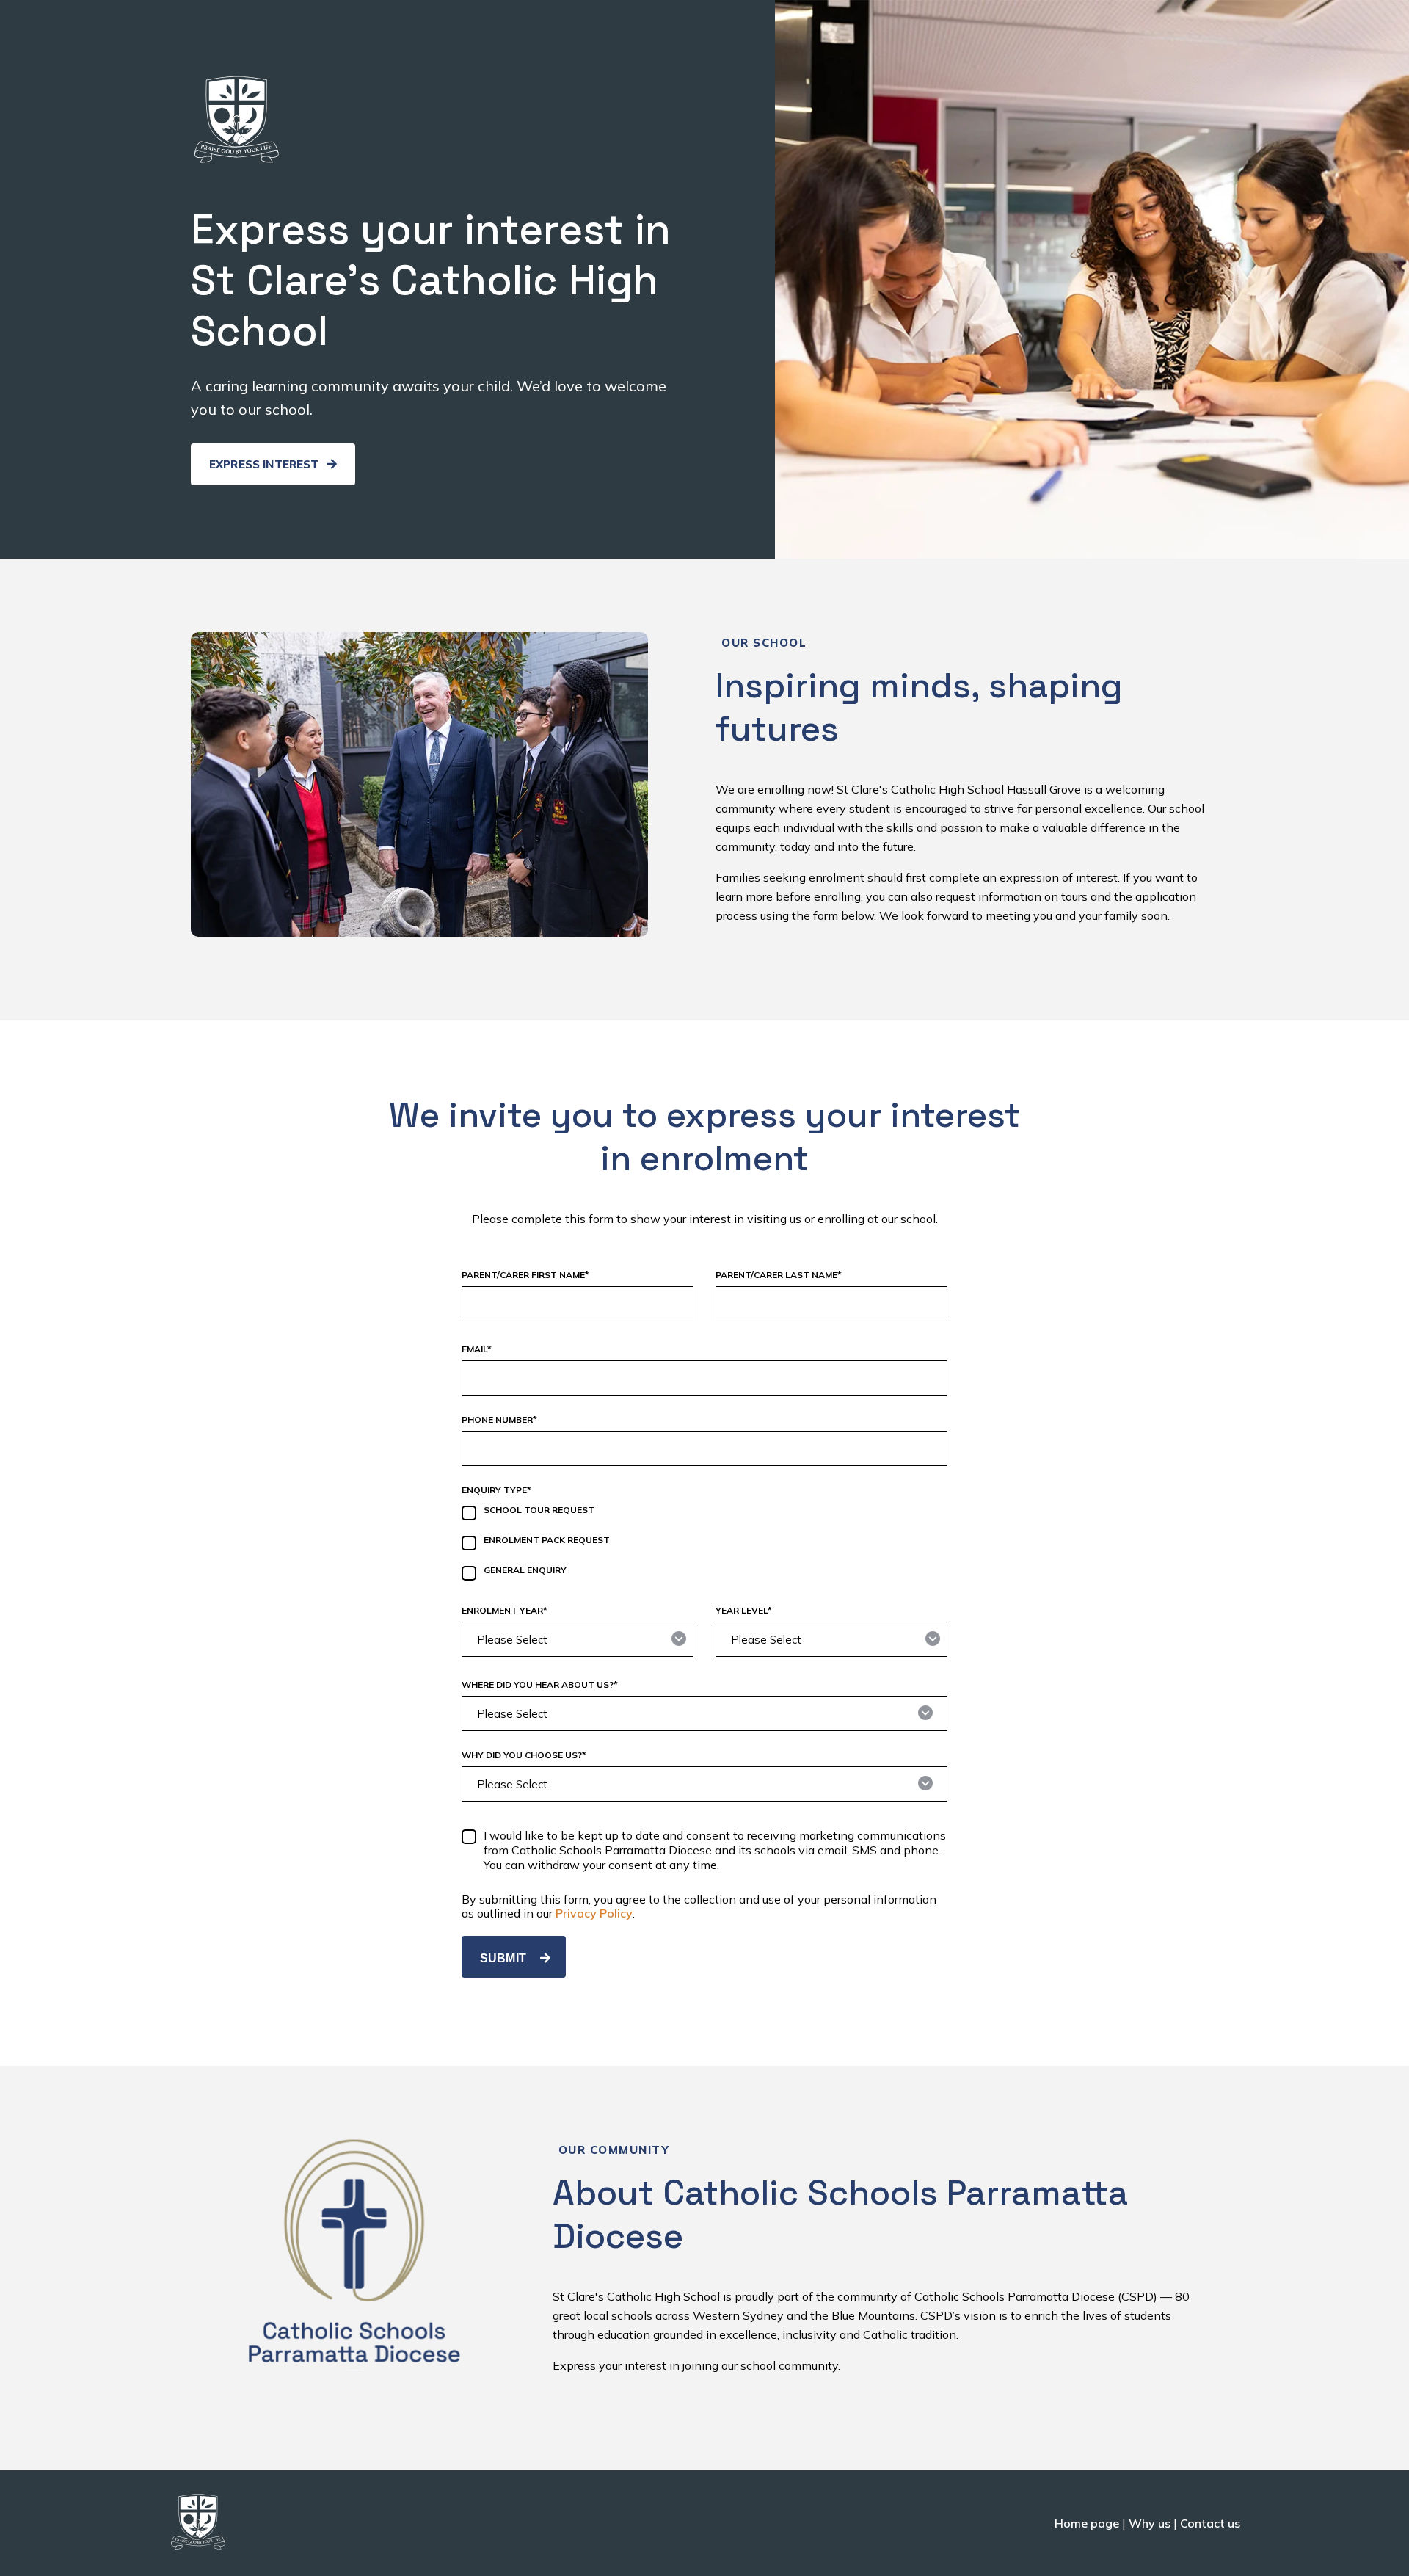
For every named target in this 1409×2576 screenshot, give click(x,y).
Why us (1150, 2523)
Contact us (1210, 2523)
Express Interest (266, 464)
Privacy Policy (594, 1913)
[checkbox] (704, 1545)
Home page (1087, 2523)
